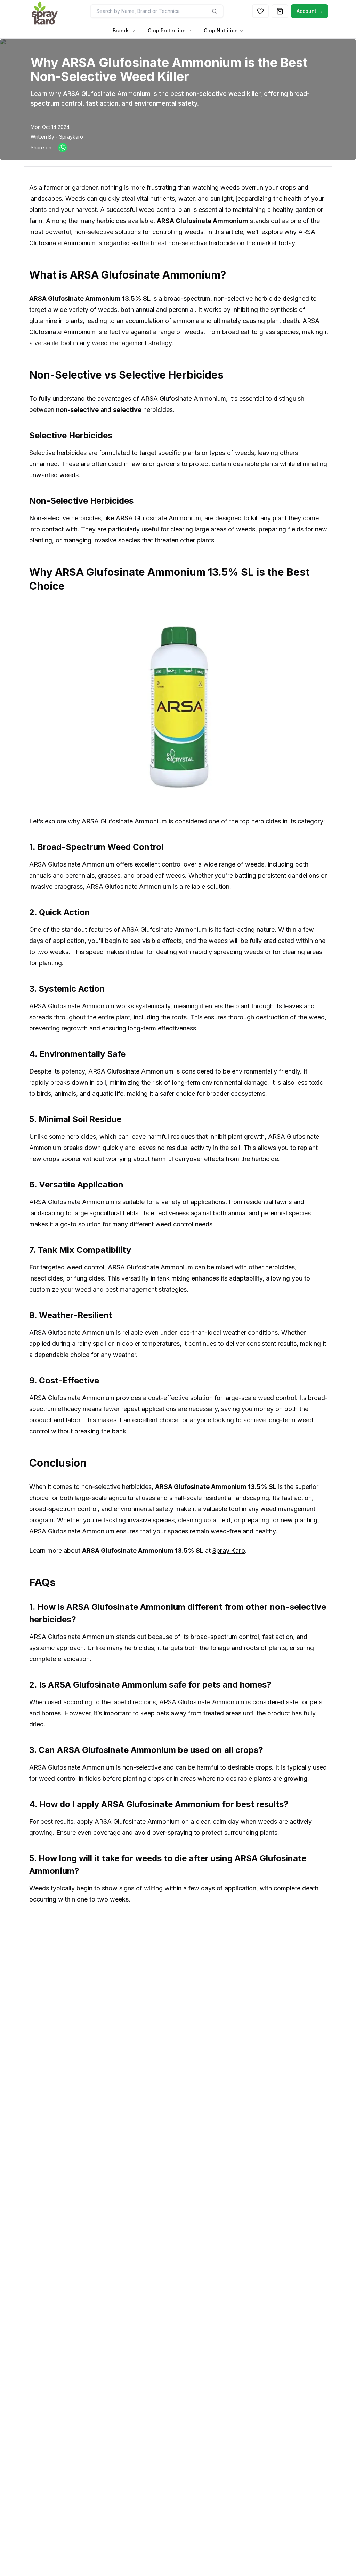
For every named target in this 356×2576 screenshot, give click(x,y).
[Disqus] (178, 2035)
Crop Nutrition (221, 30)
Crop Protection (167, 30)
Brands (121, 30)
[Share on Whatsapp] (63, 148)
